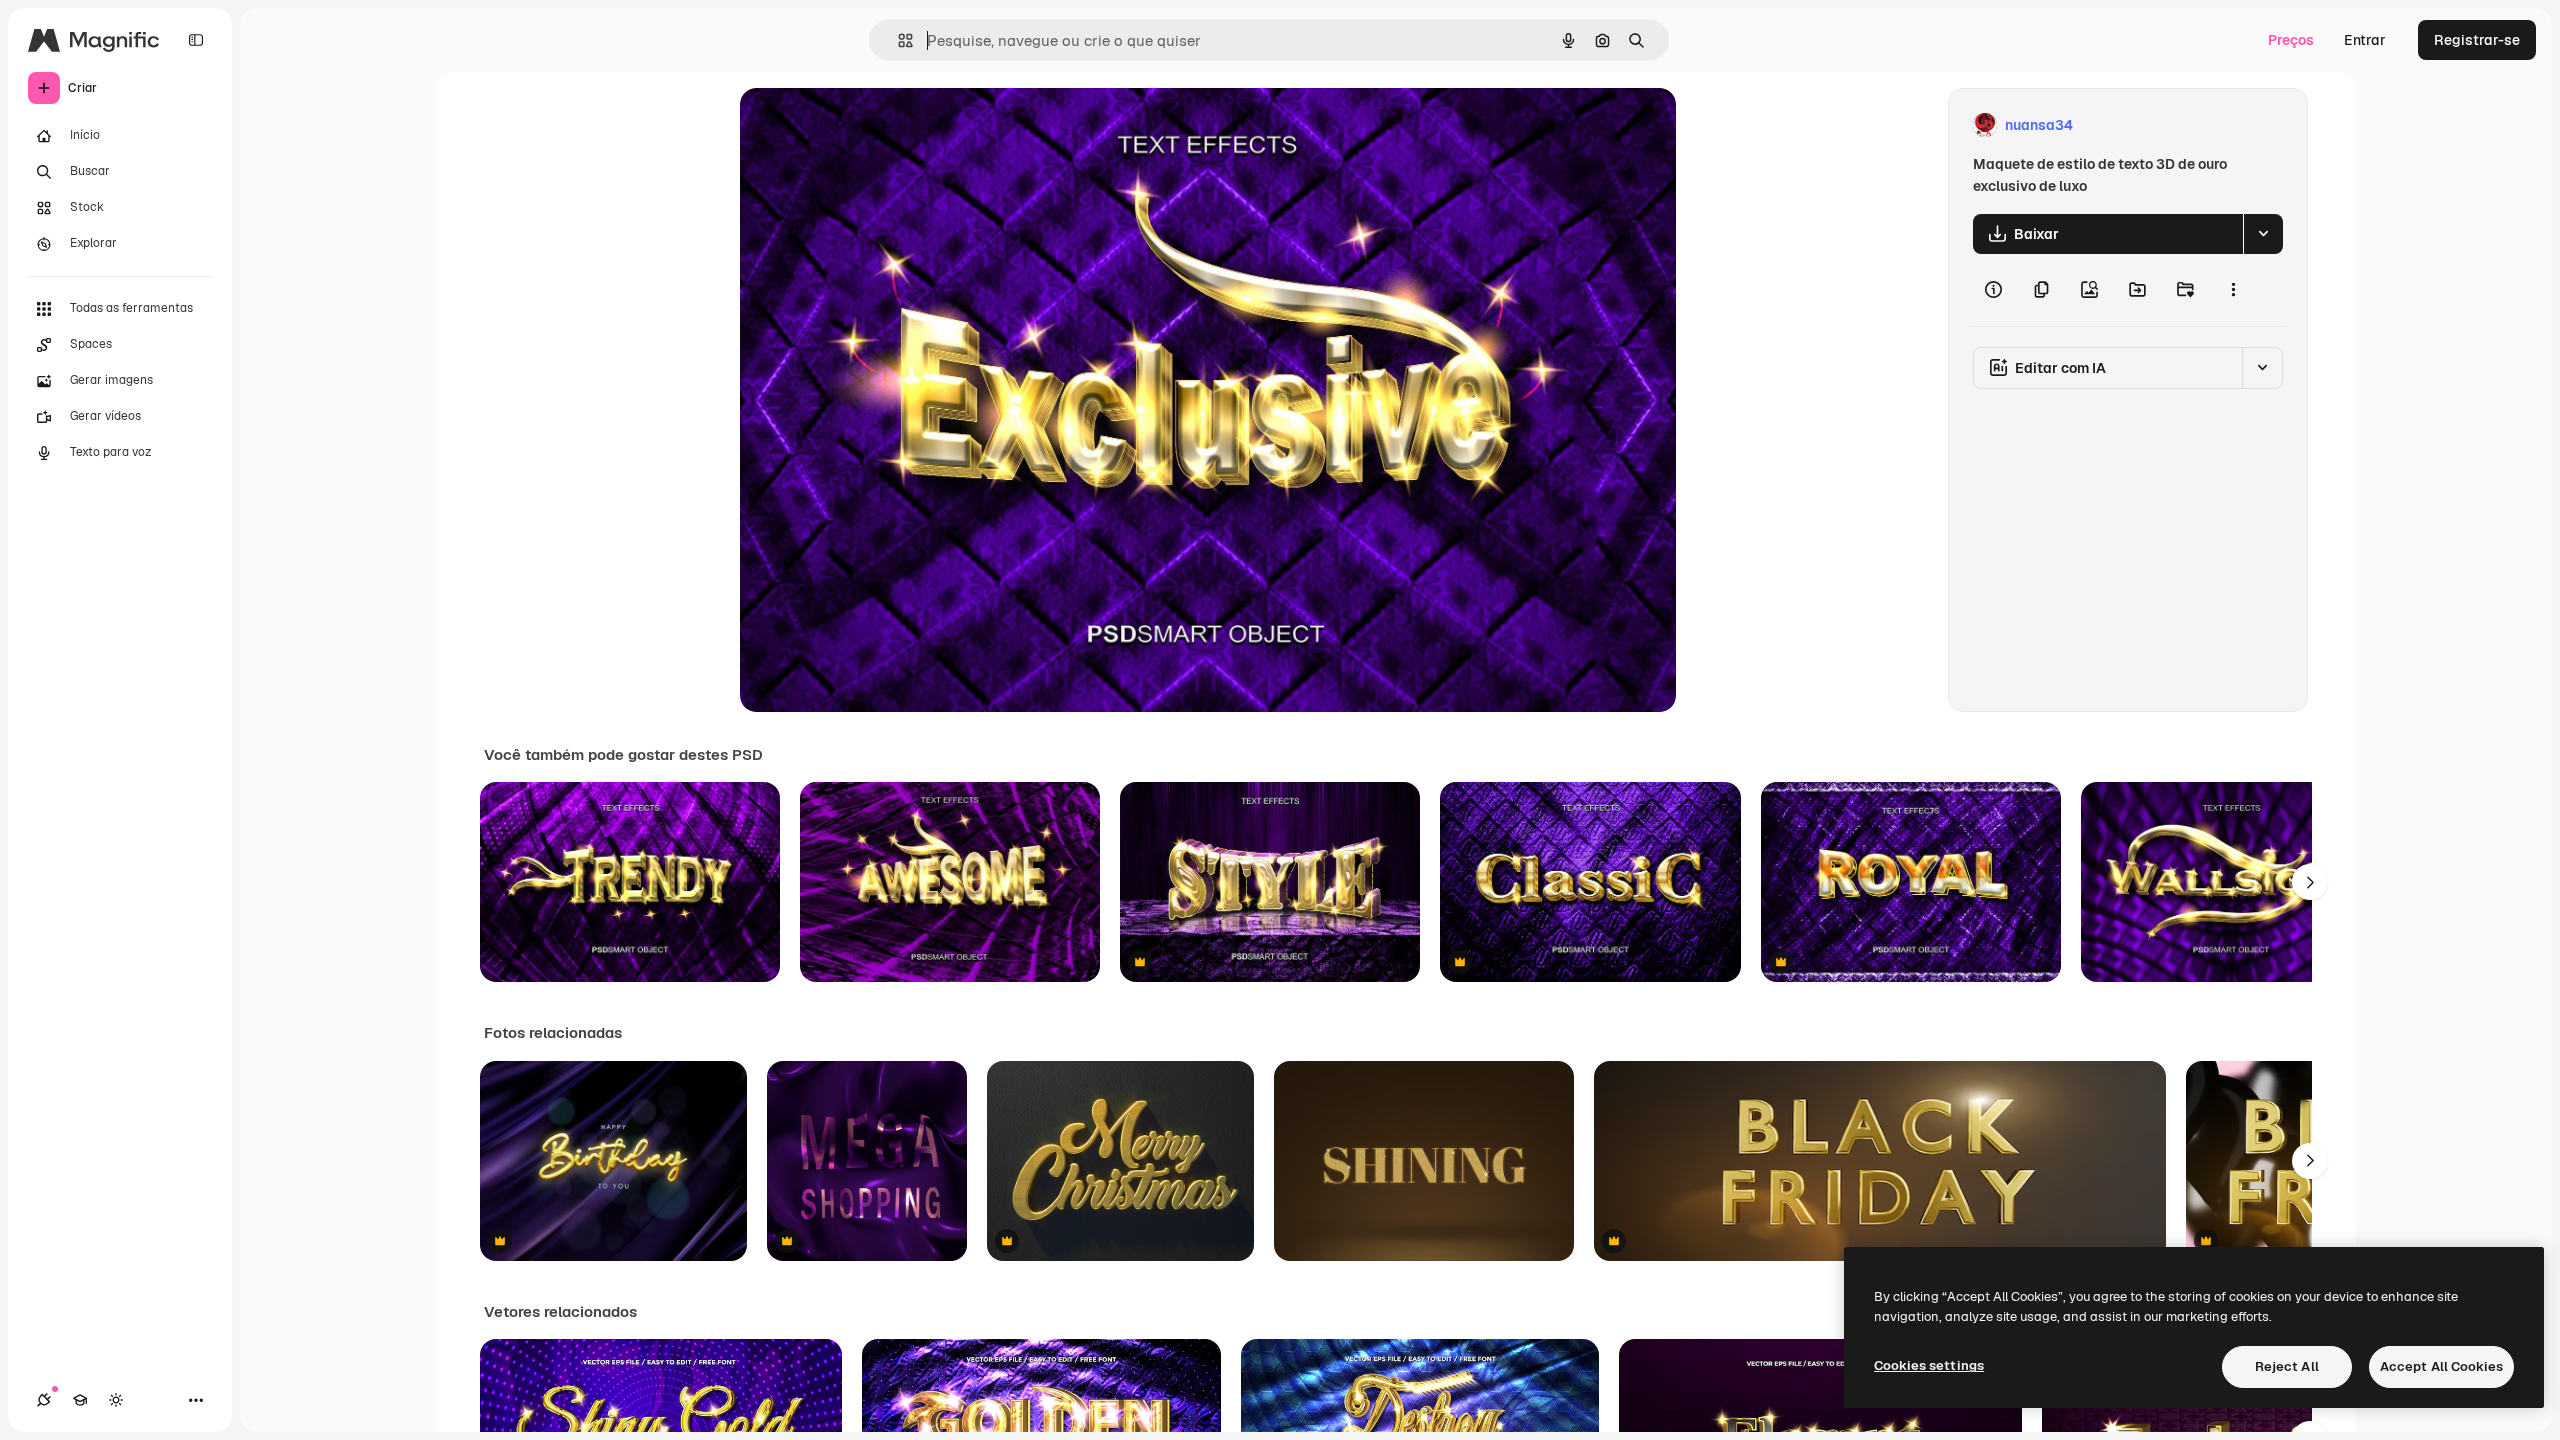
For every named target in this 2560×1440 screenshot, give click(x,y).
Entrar (2365, 40)
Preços (2291, 40)
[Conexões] (44, 1400)
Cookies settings (1929, 1365)
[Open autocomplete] (897, 40)
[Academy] (80, 1400)
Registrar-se (2477, 40)
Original (868, 125)
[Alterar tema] (116, 1400)
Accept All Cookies (2441, 1366)
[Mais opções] (2233, 290)
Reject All (2287, 1366)
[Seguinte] (2310, 882)
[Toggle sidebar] (196, 40)
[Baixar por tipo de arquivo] (2263, 234)
